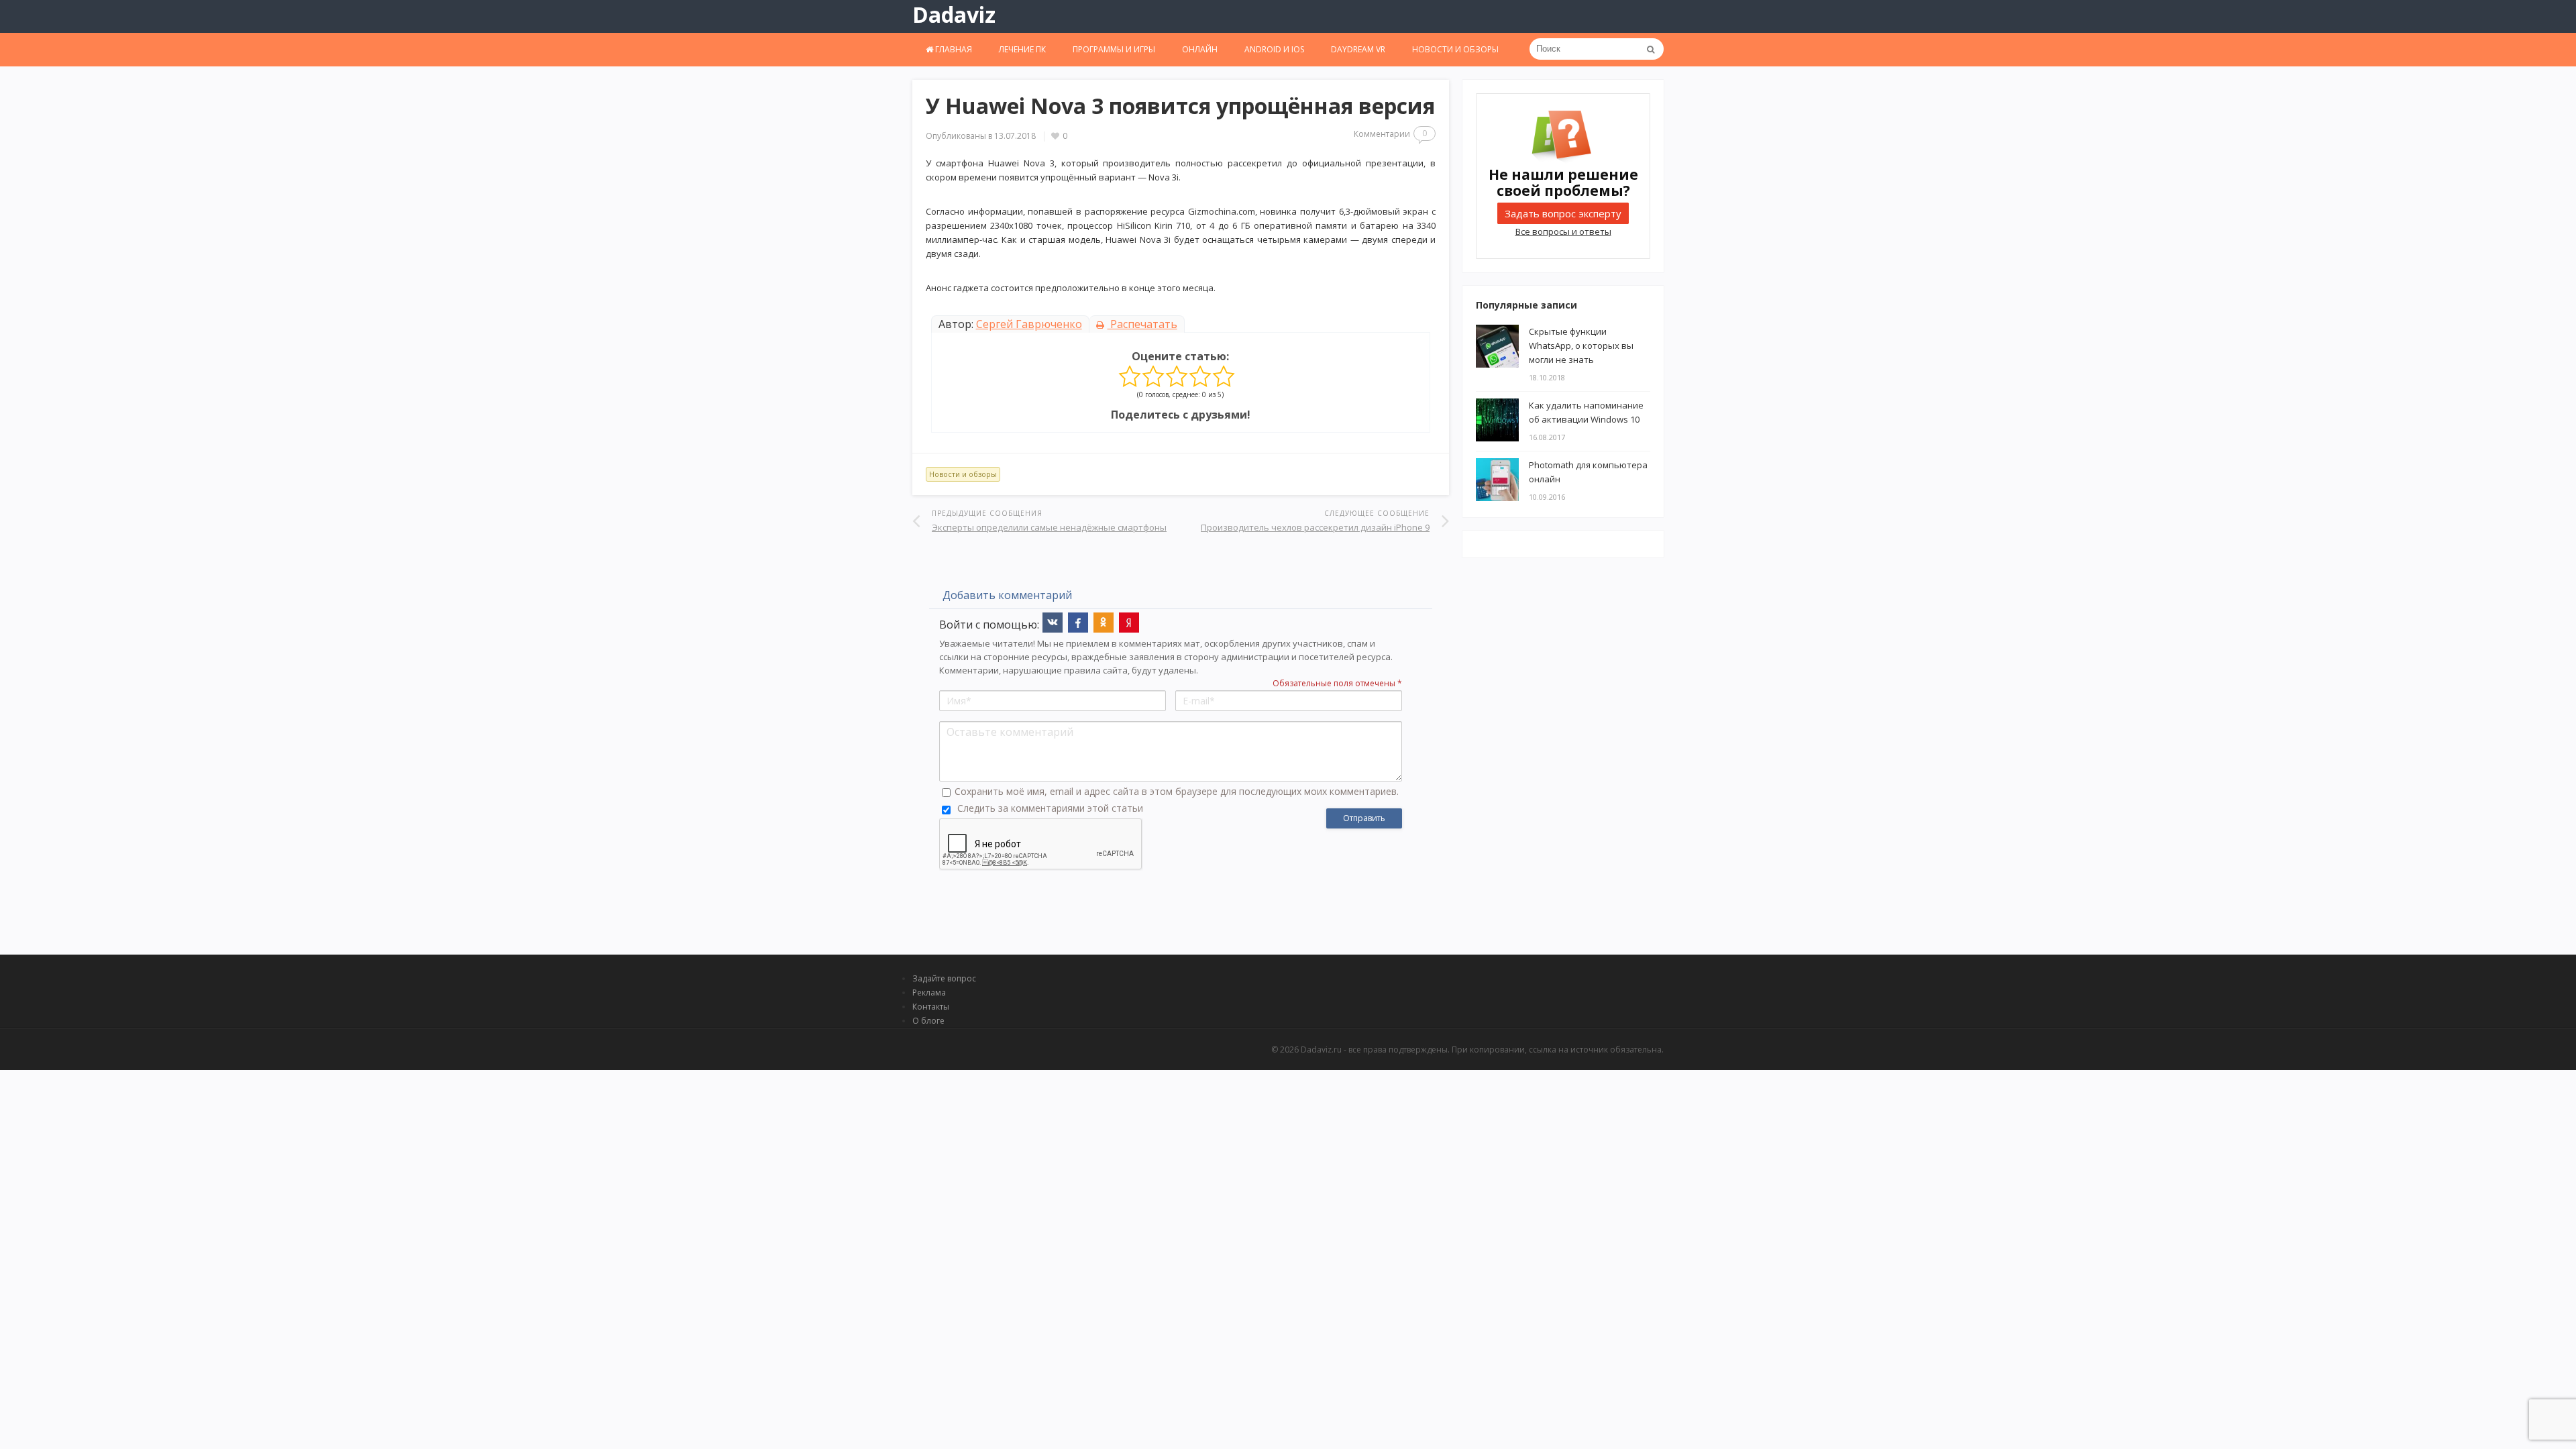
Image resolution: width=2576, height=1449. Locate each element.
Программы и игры (1114, 49)
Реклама (929, 992)
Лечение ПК (1022, 49)
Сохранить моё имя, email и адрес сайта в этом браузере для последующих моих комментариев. (1177, 791)
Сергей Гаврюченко (1029, 324)
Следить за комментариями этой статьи (1050, 808)
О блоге (928, 1021)
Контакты (931, 1007)
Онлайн (1200, 49)
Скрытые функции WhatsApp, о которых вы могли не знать (1581, 345)
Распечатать (1142, 324)
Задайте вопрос (944, 978)
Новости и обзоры (1455, 49)
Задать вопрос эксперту (1563, 213)
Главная (953, 49)
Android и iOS (1274, 49)
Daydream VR (1358, 49)
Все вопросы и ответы (1563, 231)
